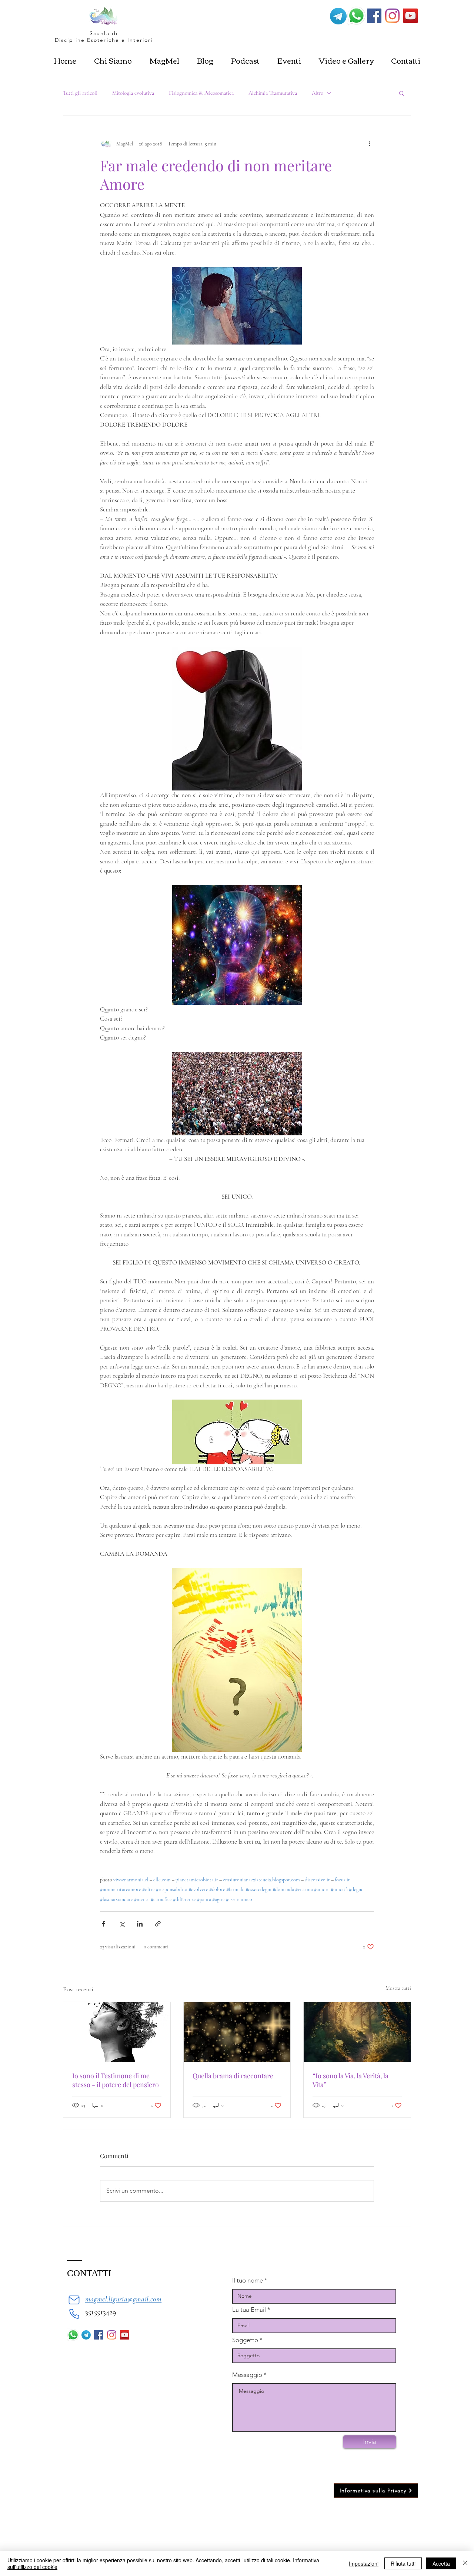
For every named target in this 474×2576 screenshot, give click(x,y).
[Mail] (74, 2300)
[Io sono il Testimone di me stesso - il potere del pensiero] (117, 2032)
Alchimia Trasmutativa (273, 93)
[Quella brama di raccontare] (237, 2032)
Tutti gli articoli (80, 93)
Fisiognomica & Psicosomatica (201, 93)
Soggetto (245, 2340)
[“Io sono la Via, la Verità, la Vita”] (357, 2032)
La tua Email (249, 2310)
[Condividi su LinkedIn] (140, 1924)
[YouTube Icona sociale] (410, 16)
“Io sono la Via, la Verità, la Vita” (351, 2080)
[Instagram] (392, 16)
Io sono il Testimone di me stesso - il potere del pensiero (116, 2080)
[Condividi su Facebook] (104, 1924)
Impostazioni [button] (364, 2563)
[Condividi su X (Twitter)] (122, 1924)
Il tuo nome (248, 2281)
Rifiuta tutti (403, 2563)
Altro (318, 93)
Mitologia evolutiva (133, 93)
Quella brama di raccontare (233, 2076)
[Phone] (74, 2314)
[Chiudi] (465, 2563)
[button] (402, 93)
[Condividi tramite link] (158, 1924)
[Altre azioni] (370, 144)
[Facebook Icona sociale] (374, 16)
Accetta (441, 2563)
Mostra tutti (398, 1988)
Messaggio (247, 2375)
